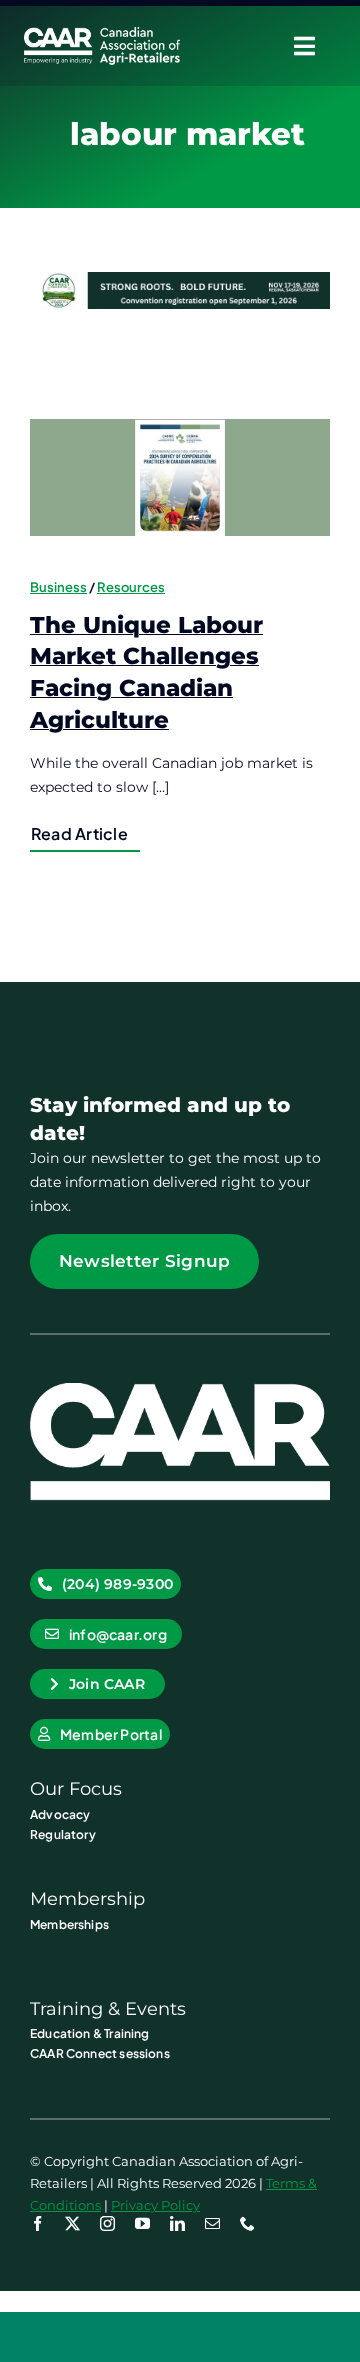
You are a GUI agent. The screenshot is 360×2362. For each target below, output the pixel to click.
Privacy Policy (155, 2205)
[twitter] (72, 2223)
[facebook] (37, 2223)
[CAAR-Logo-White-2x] (102, 34)
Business (58, 587)
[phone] (247, 2223)
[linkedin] (177, 2223)
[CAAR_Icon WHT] (180, 1390)
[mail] (212, 2223)
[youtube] (142, 2223)
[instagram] (107, 2223)
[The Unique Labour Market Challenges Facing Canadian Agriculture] (180, 477)
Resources (131, 587)
